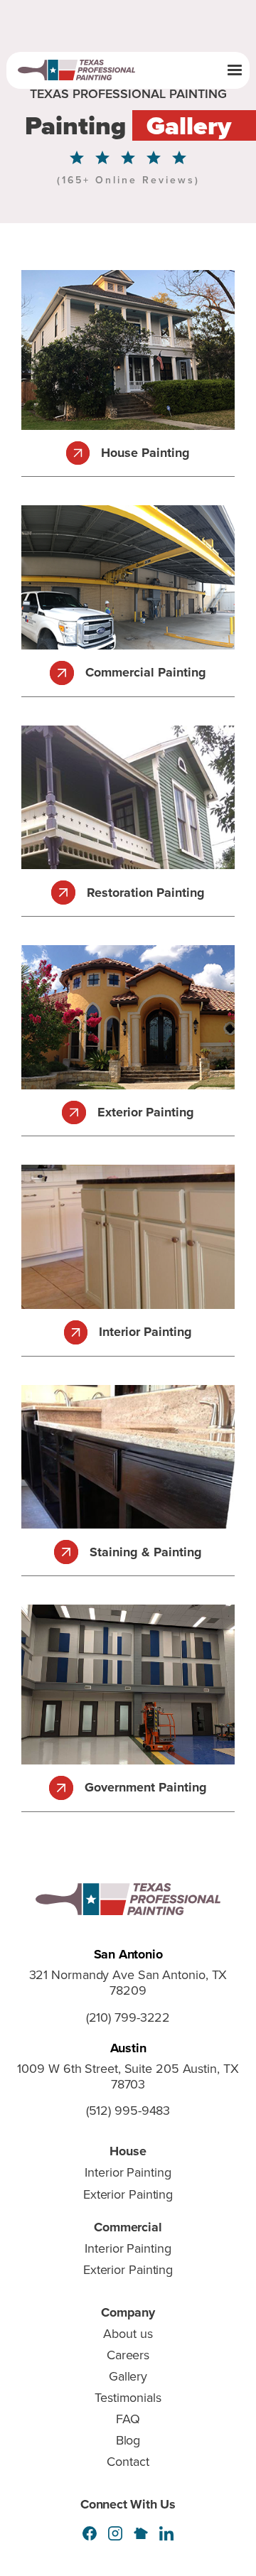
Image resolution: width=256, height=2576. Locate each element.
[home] (84, 70)
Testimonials (128, 2398)
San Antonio (128, 1954)
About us (128, 2334)
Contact (128, 2462)
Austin (128, 2048)
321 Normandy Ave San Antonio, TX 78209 (128, 1983)
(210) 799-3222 (128, 2018)
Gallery (128, 2376)
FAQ (128, 2419)
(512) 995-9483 (128, 2111)
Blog (128, 2440)
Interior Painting (128, 2172)
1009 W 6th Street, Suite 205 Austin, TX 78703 (128, 2077)
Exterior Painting (128, 2194)
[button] (235, 70)
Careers (128, 2355)
